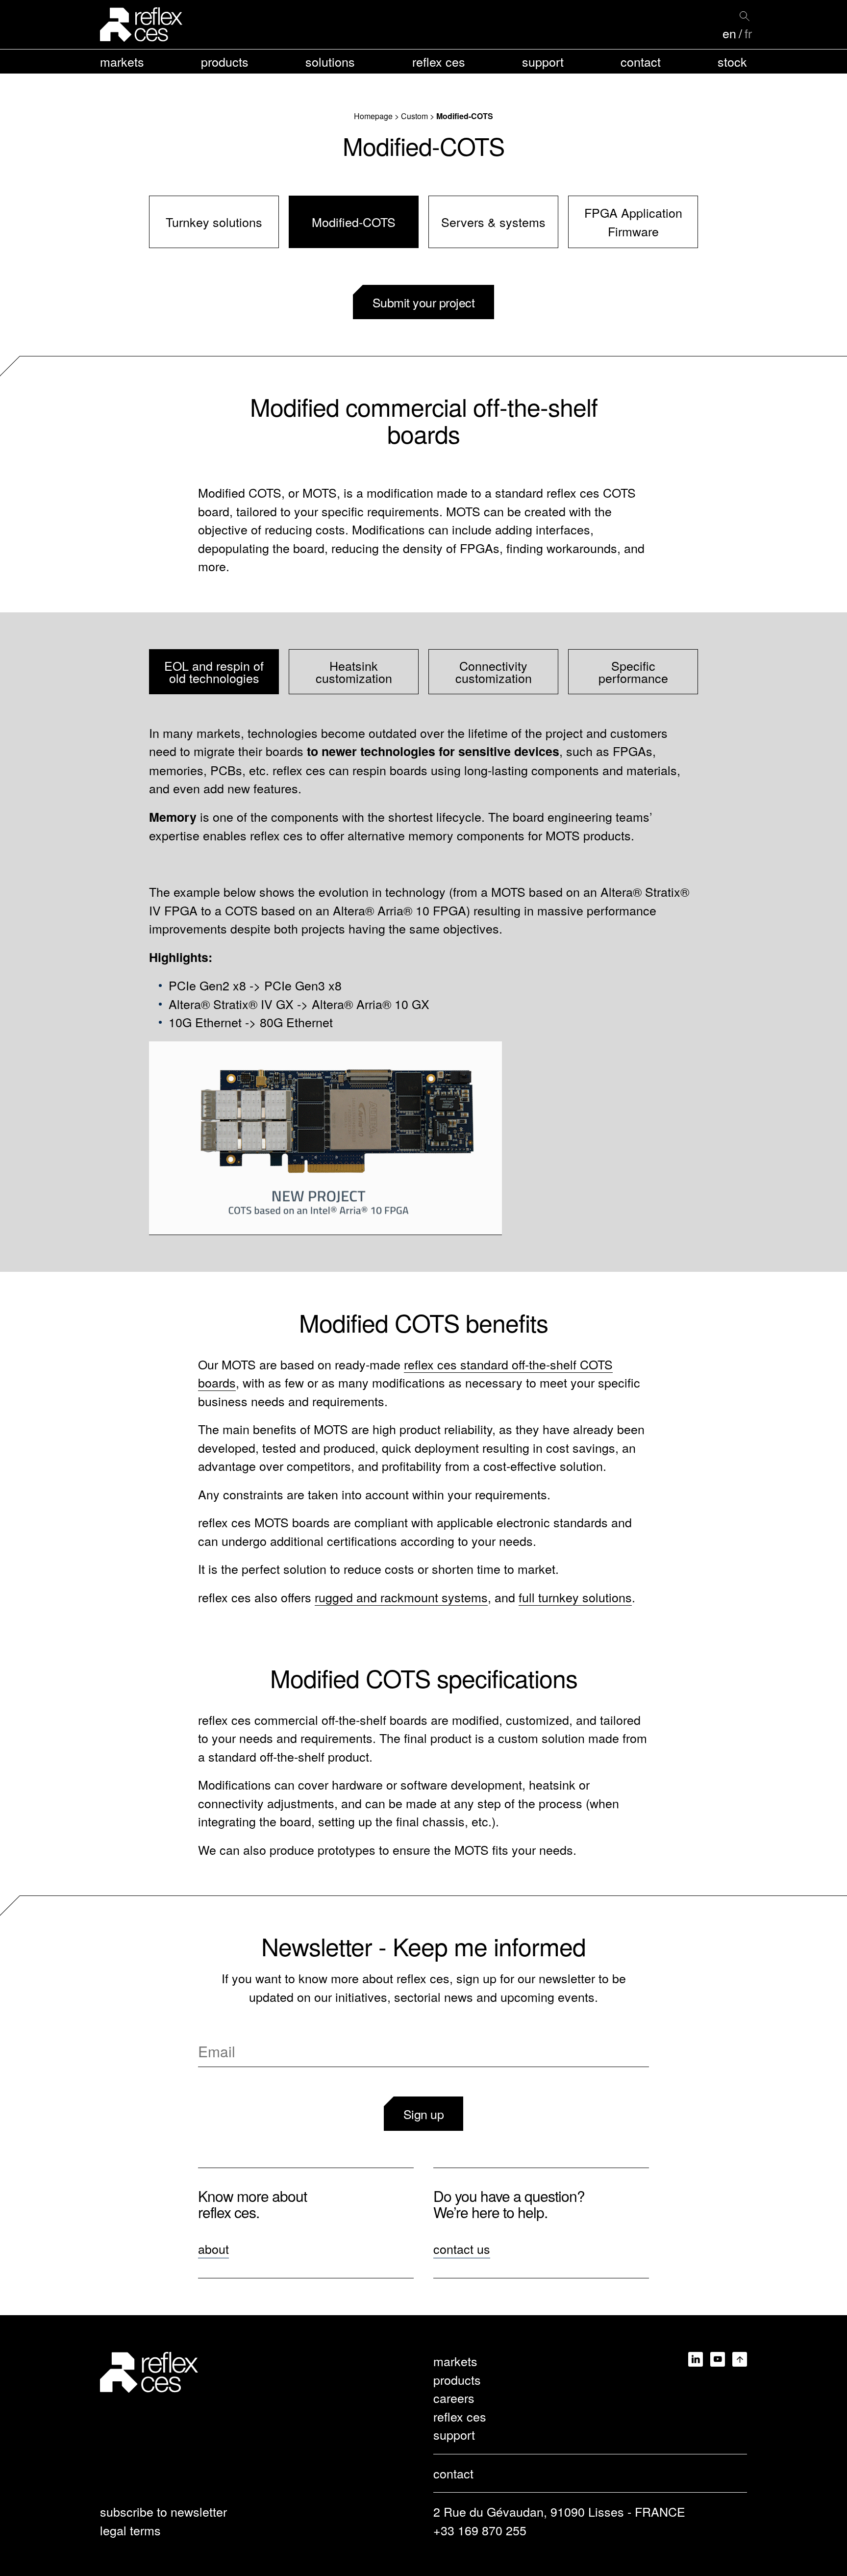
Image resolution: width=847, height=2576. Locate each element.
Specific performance (633, 671)
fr (748, 33)
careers (454, 2398)
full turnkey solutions (575, 1597)
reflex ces (439, 61)
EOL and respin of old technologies (214, 671)
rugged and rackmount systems (401, 1597)
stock (732, 61)
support (543, 61)
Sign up (424, 2114)
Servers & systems (493, 222)
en (729, 33)
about (213, 2248)
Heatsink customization (354, 671)
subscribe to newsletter (163, 2511)
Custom (414, 116)
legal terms (130, 2530)
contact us (462, 2248)
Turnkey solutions (214, 222)
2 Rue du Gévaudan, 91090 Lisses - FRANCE (559, 2511)
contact (641, 61)
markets (122, 61)
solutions (330, 61)
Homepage (373, 116)
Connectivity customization (494, 671)
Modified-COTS (354, 222)
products (225, 61)
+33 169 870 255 (480, 2530)
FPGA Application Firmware (633, 222)
